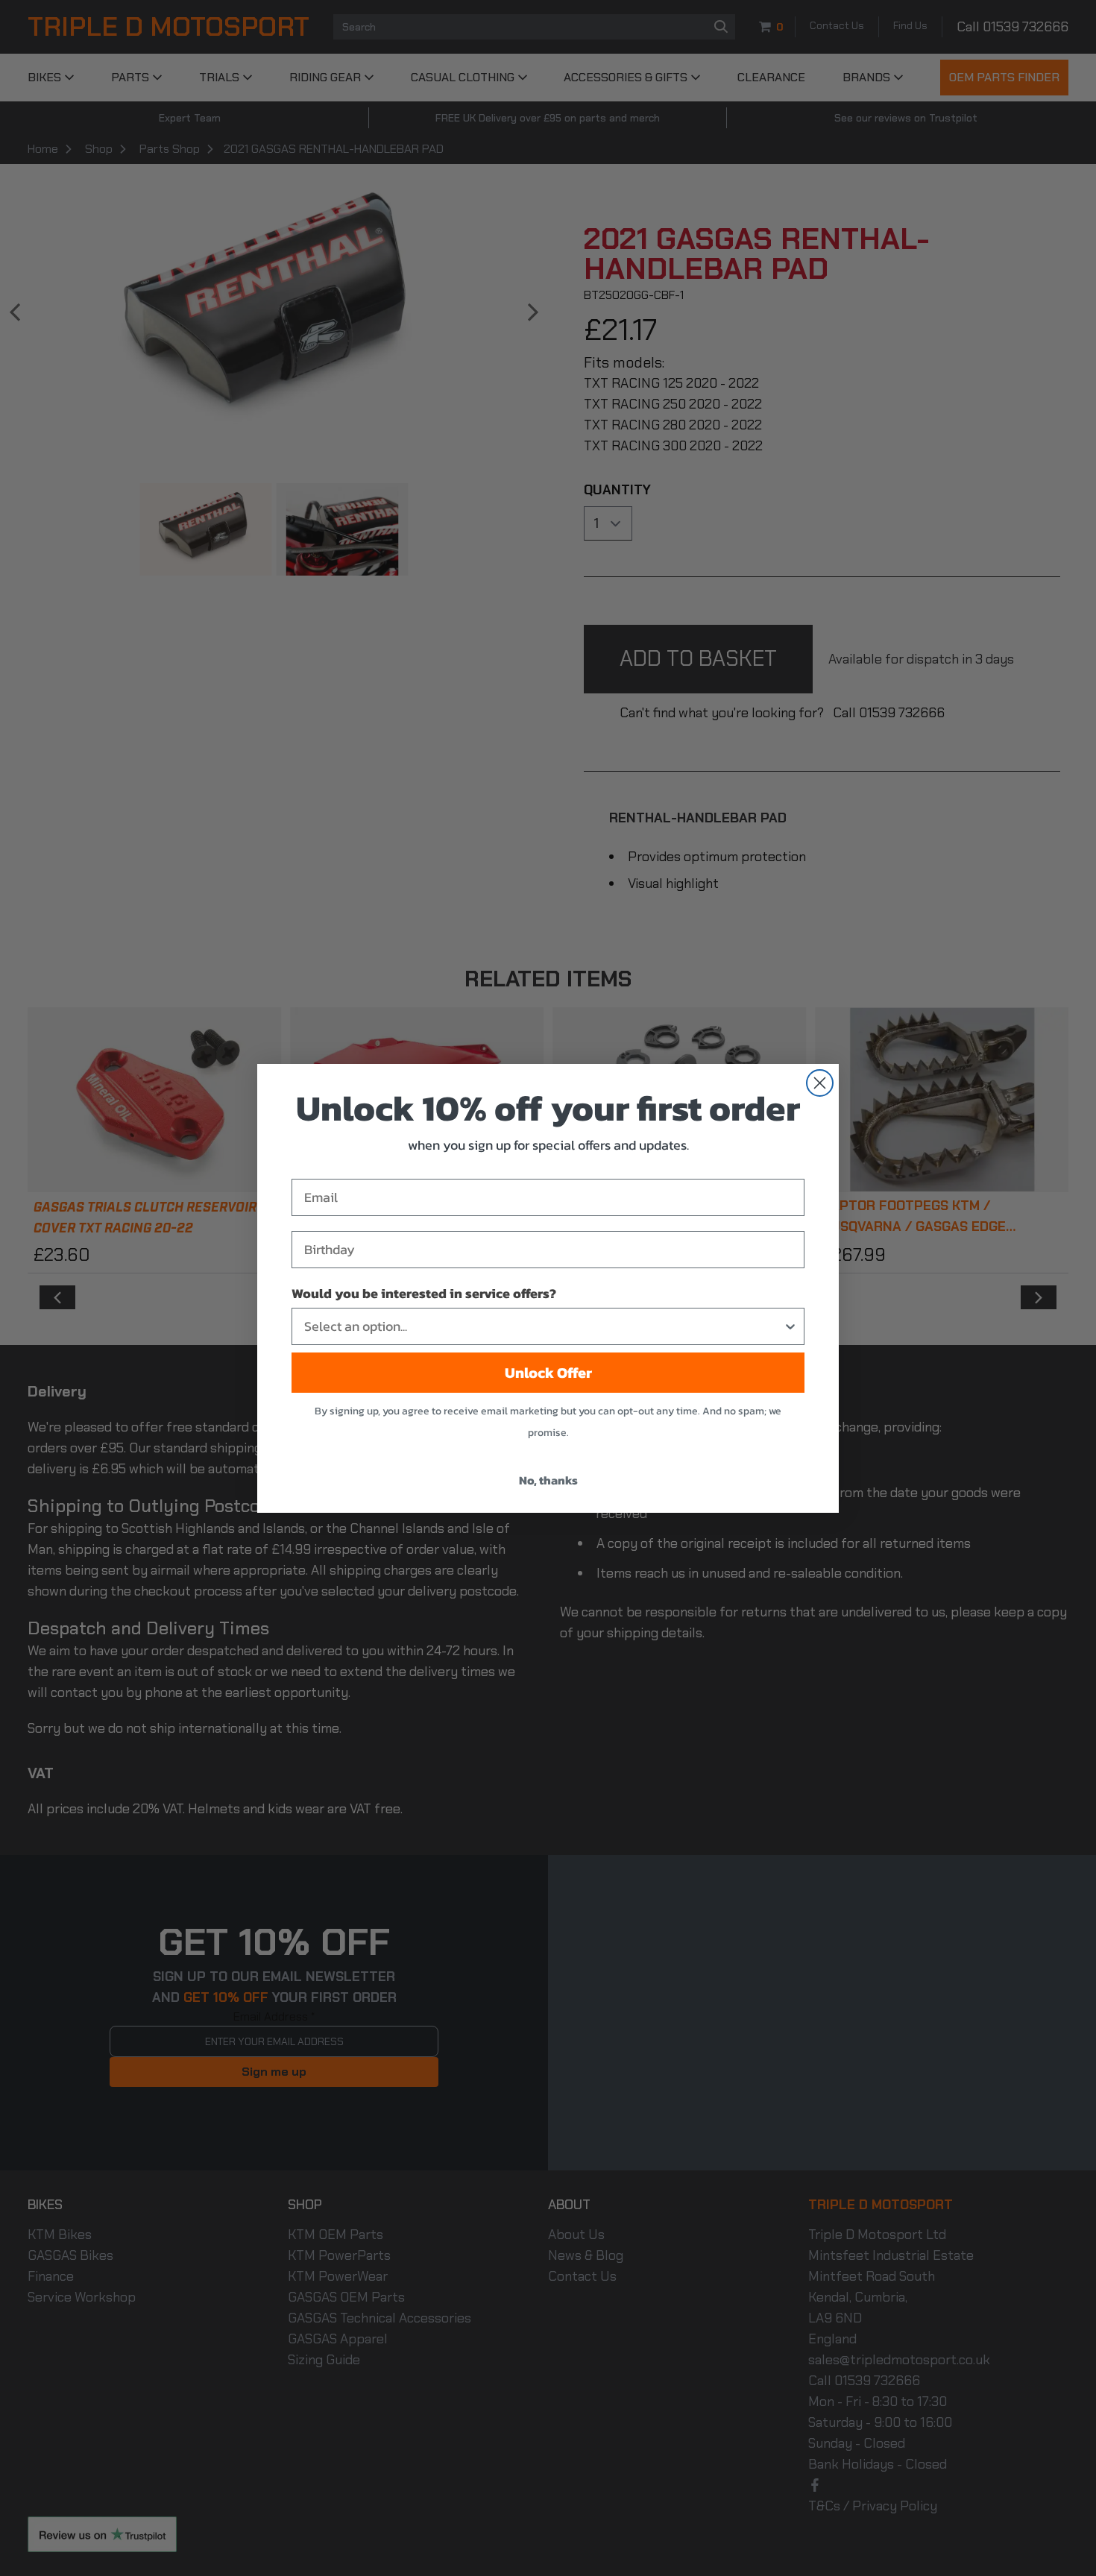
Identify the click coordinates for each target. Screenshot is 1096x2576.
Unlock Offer (548, 1373)
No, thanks (548, 1480)
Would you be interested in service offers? (424, 1293)
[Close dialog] (820, 1083)
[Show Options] (790, 1326)
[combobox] (544, 1326)
